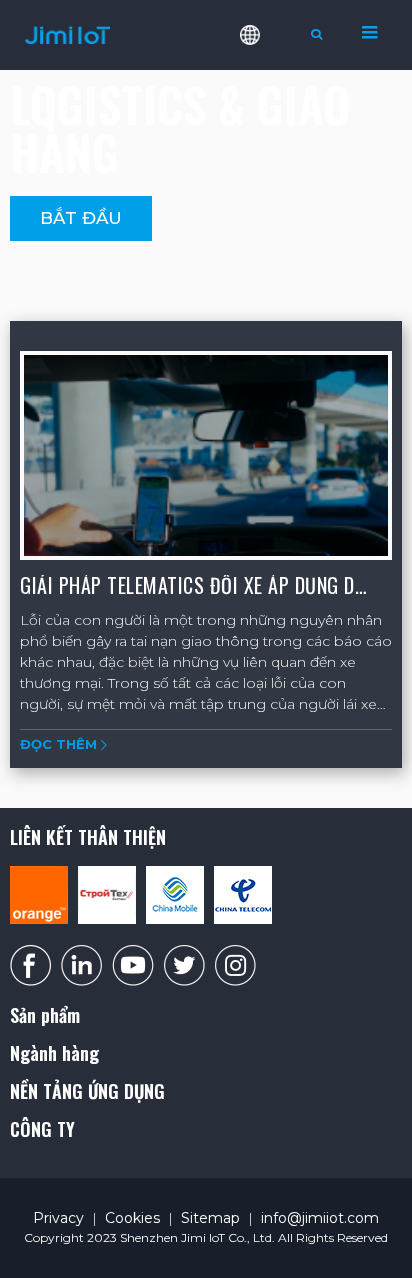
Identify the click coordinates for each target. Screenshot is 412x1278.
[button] (81, 218)
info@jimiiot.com (320, 1218)
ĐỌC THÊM (58, 744)
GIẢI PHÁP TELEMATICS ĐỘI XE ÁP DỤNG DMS (200, 585)
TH (263, 182)
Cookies (132, 1218)
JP (263, 246)
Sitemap (210, 1218)
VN (264, 214)
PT (263, 150)
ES (263, 118)
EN (264, 86)
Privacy (58, 1218)
